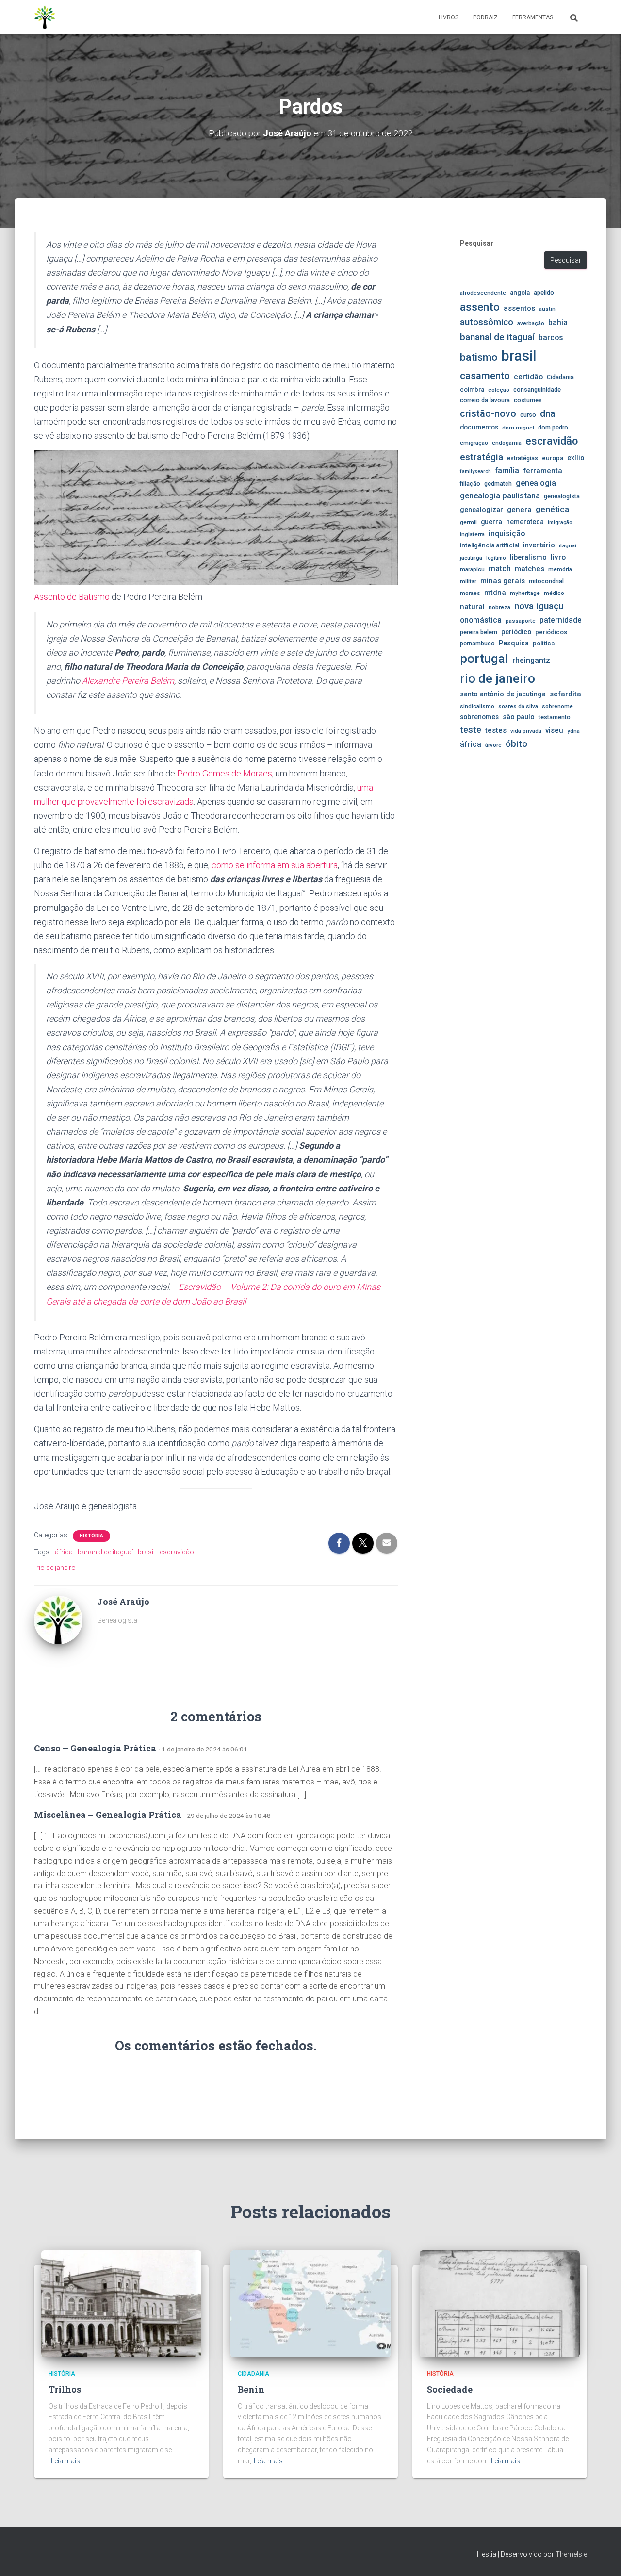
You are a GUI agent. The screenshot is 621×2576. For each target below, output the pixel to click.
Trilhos (65, 2389)
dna (548, 414)
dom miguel (518, 428)
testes (496, 730)
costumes (528, 400)
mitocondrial (546, 581)
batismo (479, 357)
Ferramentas (533, 17)
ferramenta (543, 471)
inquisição (507, 534)
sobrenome (557, 706)
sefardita (565, 694)
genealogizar (482, 510)
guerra (491, 522)
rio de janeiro (56, 1568)
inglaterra (472, 534)
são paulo (519, 717)
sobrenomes (479, 717)
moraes (470, 593)
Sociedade (450, 2389)
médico (554, 593)
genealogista (562, 496)
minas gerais (503, 581)
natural (472, 607)
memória (560, 569)
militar (468, 581)
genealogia (536, 483)
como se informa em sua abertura (275, 865)
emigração (474, 443)
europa (553, 458)
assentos (519, 308)
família (507, 471)
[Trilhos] (121, 2303)
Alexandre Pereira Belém (128, 681)
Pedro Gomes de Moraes (225, 773)
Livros (449, 17)
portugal (484, 659)
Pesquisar (477, 243)
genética (552, 509)
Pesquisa (514, 643)
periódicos (551, 632)
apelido (544, 292)
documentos (479, 427)
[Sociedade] (500, 2303)
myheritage (525, 593)
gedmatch (498, 484)
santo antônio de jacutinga (503, 694)
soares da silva (518, 706)
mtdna (495, 593)
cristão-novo (488, 413)
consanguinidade (537, 389)
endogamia (507, 443)
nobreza (499, 607)
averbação (531, 323)
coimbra (472, 389)
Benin (251, 2389)
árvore (493, 745)
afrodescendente (483, 293)
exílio (576, 458)
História (91, 1536)
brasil (146, 1552)
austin (547, 309)
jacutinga (471, 558)
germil (468, 522)
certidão (528, 377)
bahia (558, 323)
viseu (554, 730)
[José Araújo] (58, 1619)
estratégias (523, 458)
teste (471, 730)
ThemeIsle (571, 2554)
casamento (485, 376)
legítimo (496, 558)
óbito (516, 744)
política (544, 643)
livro (558, 557)
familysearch (475, 471)
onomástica (481, 620)
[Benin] (310, 2303)
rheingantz (531, 660)
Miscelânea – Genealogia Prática (108, 1815)
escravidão (177, 1552)
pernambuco (477, 643)
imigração (560, 522)
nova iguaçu (539, 606)
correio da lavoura (485, 400)
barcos (551, 338)
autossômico (487, 322)
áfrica (64, 1552)
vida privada (526, 731)
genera (519, 510)
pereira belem (479, 632)
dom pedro (553, 427)
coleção (499, 390)
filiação (470, 484)
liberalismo (528, 557)
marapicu (472, 569)
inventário (539, 545)
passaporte (521, 621)
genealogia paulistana (500, 496)
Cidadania (560, 377)
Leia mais (65, 2461)
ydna (573, 731)
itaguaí (568, 545)
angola (520, 292)
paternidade (561, 620)
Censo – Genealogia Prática (95, 1748)
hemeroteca (525, 522)
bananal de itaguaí (105, 1552)
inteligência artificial (490, 545)
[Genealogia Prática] (45, 17)
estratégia (482, 457)
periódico (516, 632)
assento (480, 307)
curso (528, 415)
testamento (555, 717)
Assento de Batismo (72, 597)
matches (530, 569)
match (500, 569)
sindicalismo (477, 706)
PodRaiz (485, 17)
